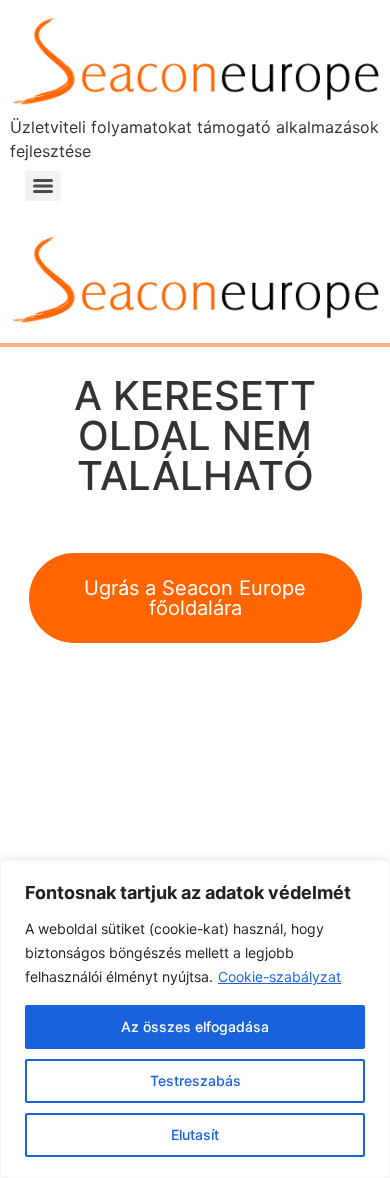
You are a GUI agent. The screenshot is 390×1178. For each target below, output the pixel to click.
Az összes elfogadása (195, 1026)
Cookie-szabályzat (279, 976)
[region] (195, 1019)
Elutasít (195, 1134)
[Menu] (43, 186)
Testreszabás (195, 1080)
